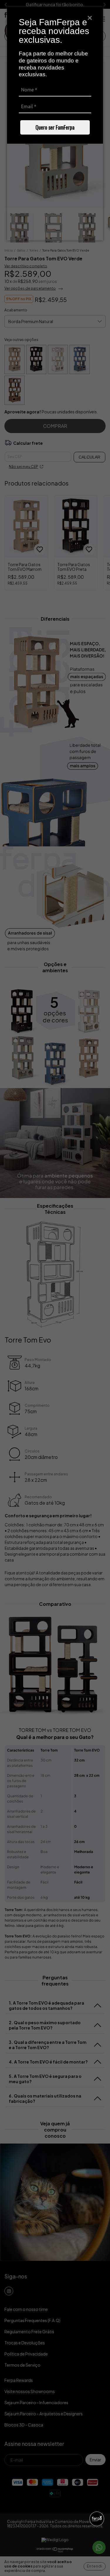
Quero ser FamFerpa (55, 127)
